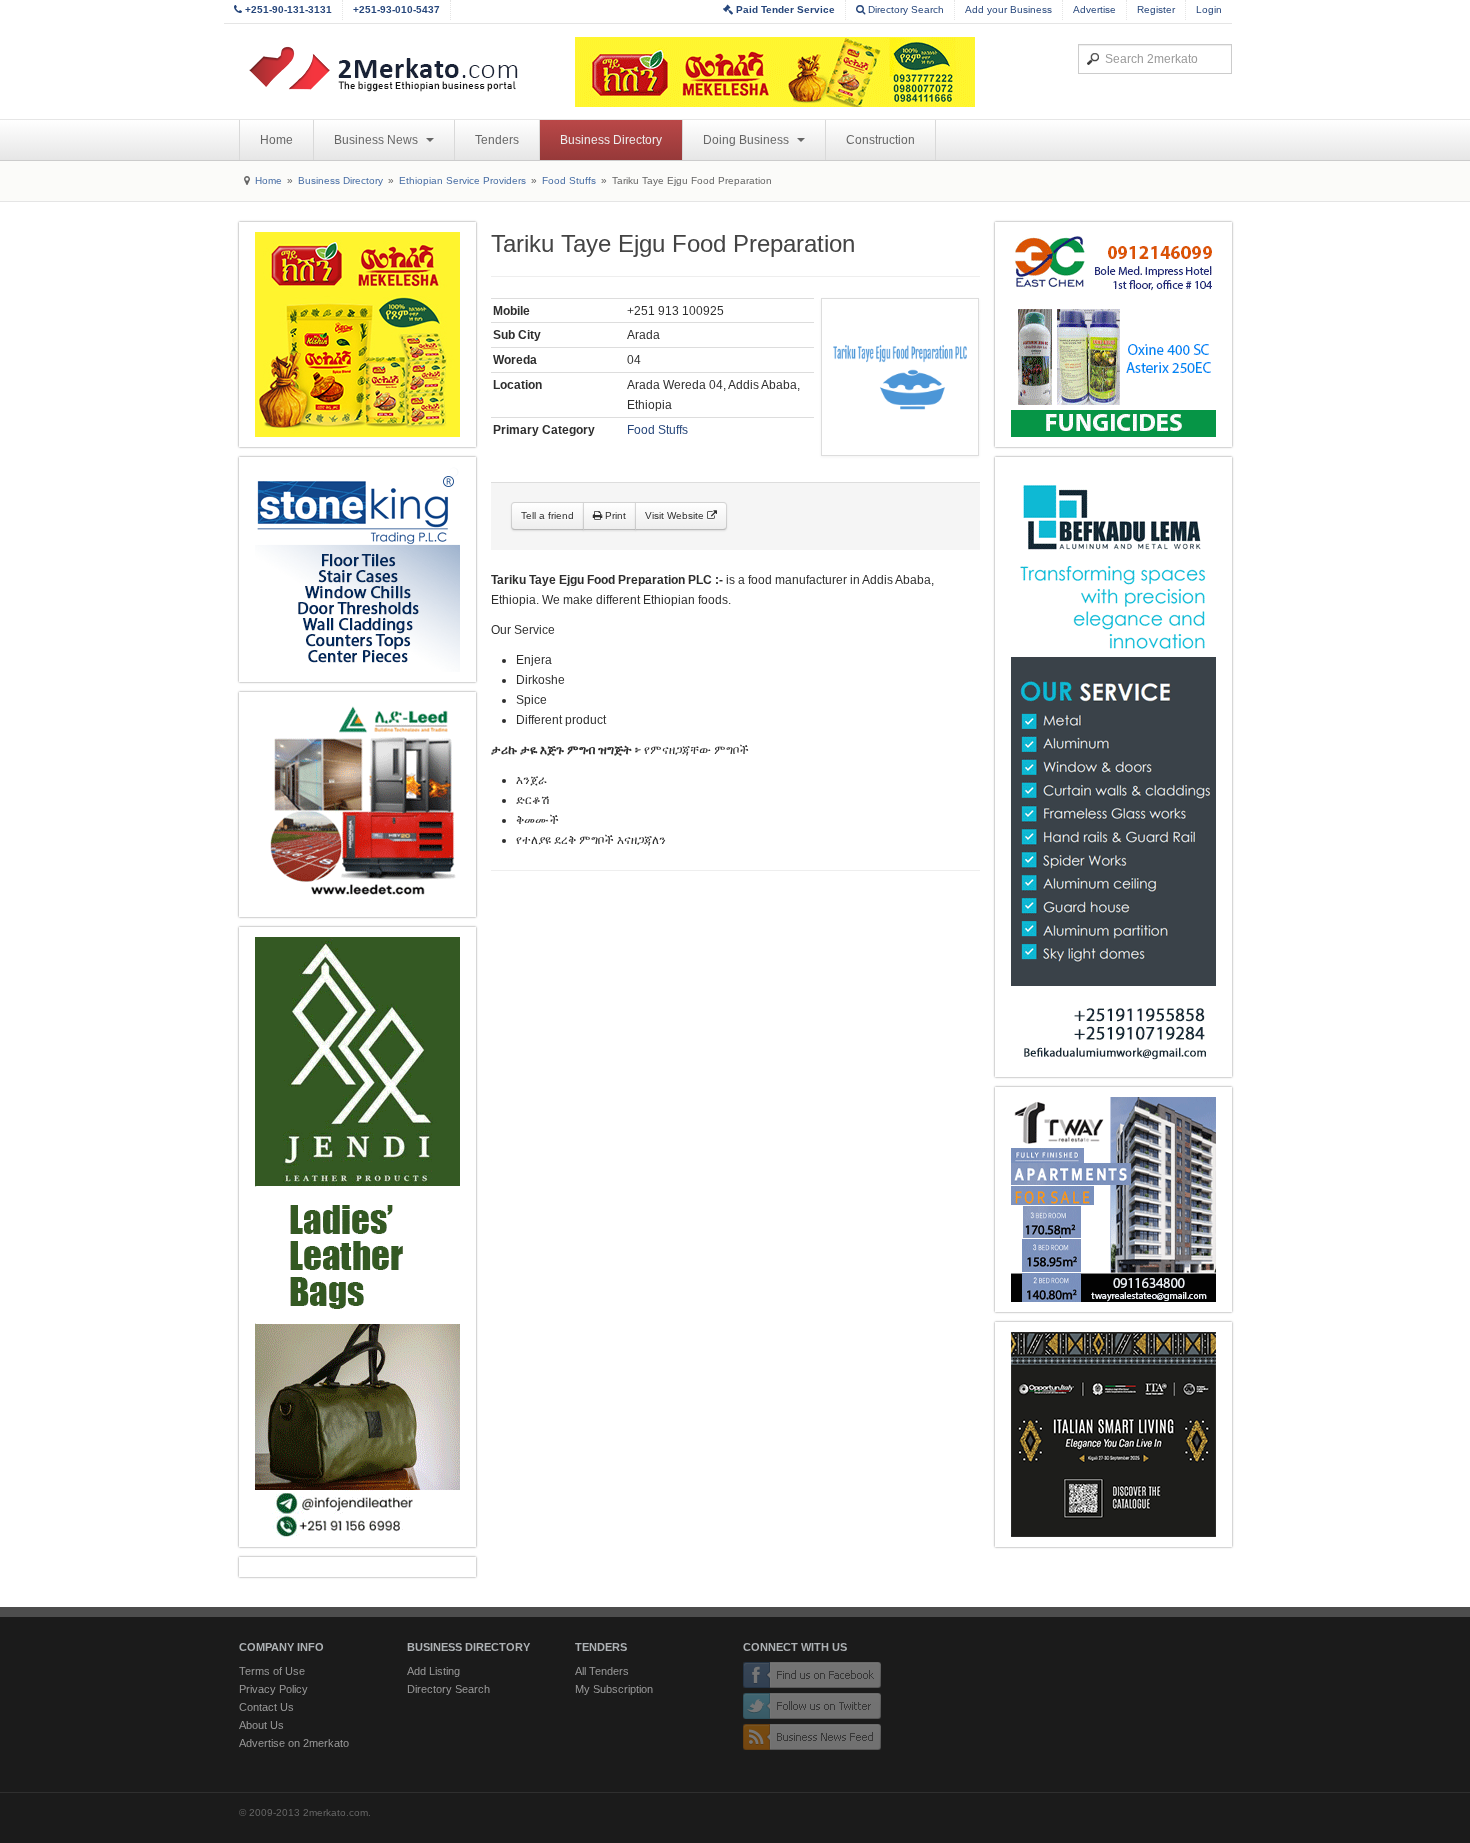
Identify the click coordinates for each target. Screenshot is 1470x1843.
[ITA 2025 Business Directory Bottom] (1113, 1434)
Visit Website (676, 515)
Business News (377, 140)
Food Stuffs (569, 180)
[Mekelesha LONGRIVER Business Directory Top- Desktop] (775, 72)
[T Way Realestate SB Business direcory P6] (1113, 1199)
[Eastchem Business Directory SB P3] (1113, 334)
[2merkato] (396, 69)
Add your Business (1008, 9)
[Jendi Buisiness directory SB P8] (357, 1237)
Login (1209, 9)
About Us (261, 1725)
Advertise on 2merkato (294, 1743)
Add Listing (433, 1671)
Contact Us (266, 1707)
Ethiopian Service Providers (462, 180)
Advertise (1094, 9)
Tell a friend (547, 515)
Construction (880, 140)
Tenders (497, 140)
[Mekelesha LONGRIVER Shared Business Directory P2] (357, 334)
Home (276, 140)
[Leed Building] (357, 804)
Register (1156, 9)
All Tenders (602, 1671)
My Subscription (614, 1689)
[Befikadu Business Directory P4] (1113, 767)
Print (614, 515)
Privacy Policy (273, 1689)
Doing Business (747, 140)
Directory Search (904, 9)
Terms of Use (272, 1671)
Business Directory (611, 140)
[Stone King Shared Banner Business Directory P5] (357, 569)
